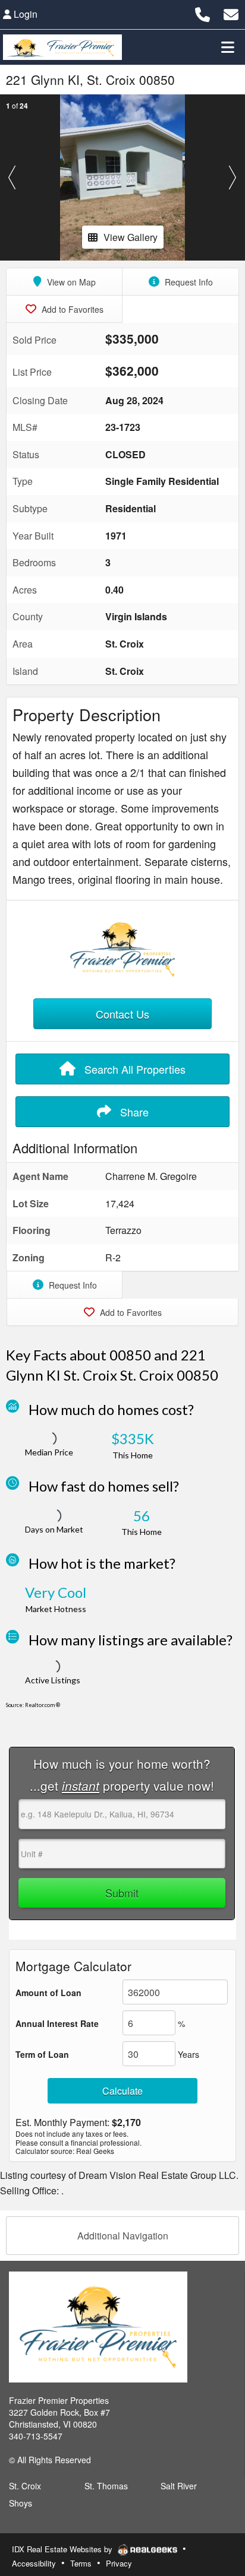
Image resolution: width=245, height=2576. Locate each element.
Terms (81, 2563)
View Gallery (131, 237)
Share (133, 1112)
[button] (12, 177)
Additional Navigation (123, 2236)
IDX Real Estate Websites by (63, 2549)
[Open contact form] (231, 13)
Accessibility (34, 2563)
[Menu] (228, 47)
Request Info (188, 282)
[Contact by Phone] (202, 13)
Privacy (119, 2563)
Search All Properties (134, 1069)
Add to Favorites (71, 309)
